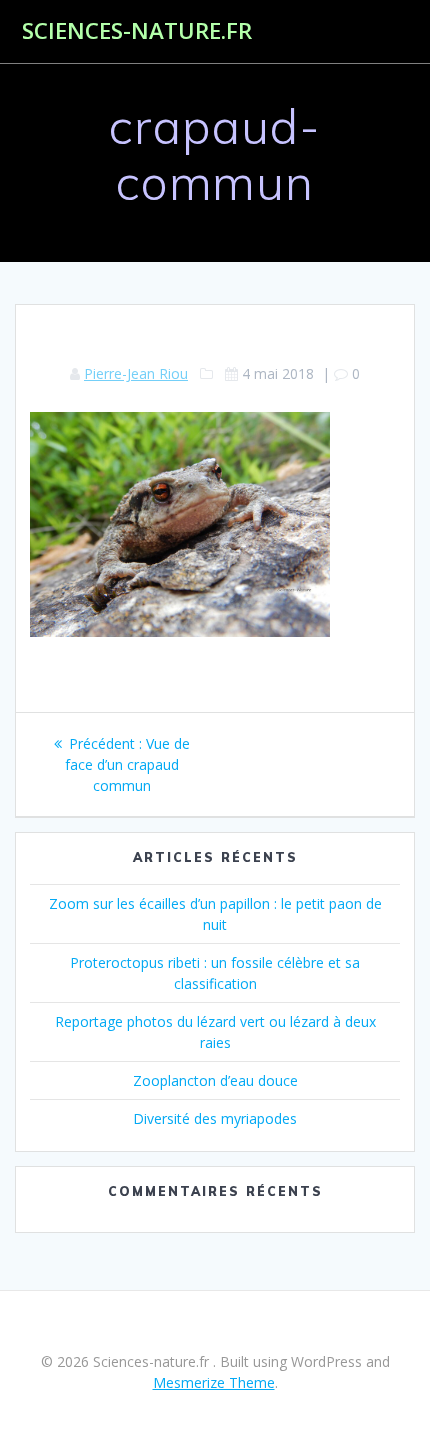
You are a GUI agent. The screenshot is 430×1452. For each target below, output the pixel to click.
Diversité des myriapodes (215, 1118)
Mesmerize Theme (214, 1382)
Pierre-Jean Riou (136, 373)
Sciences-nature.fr (137, 31)
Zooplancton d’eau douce (215, 1080)
